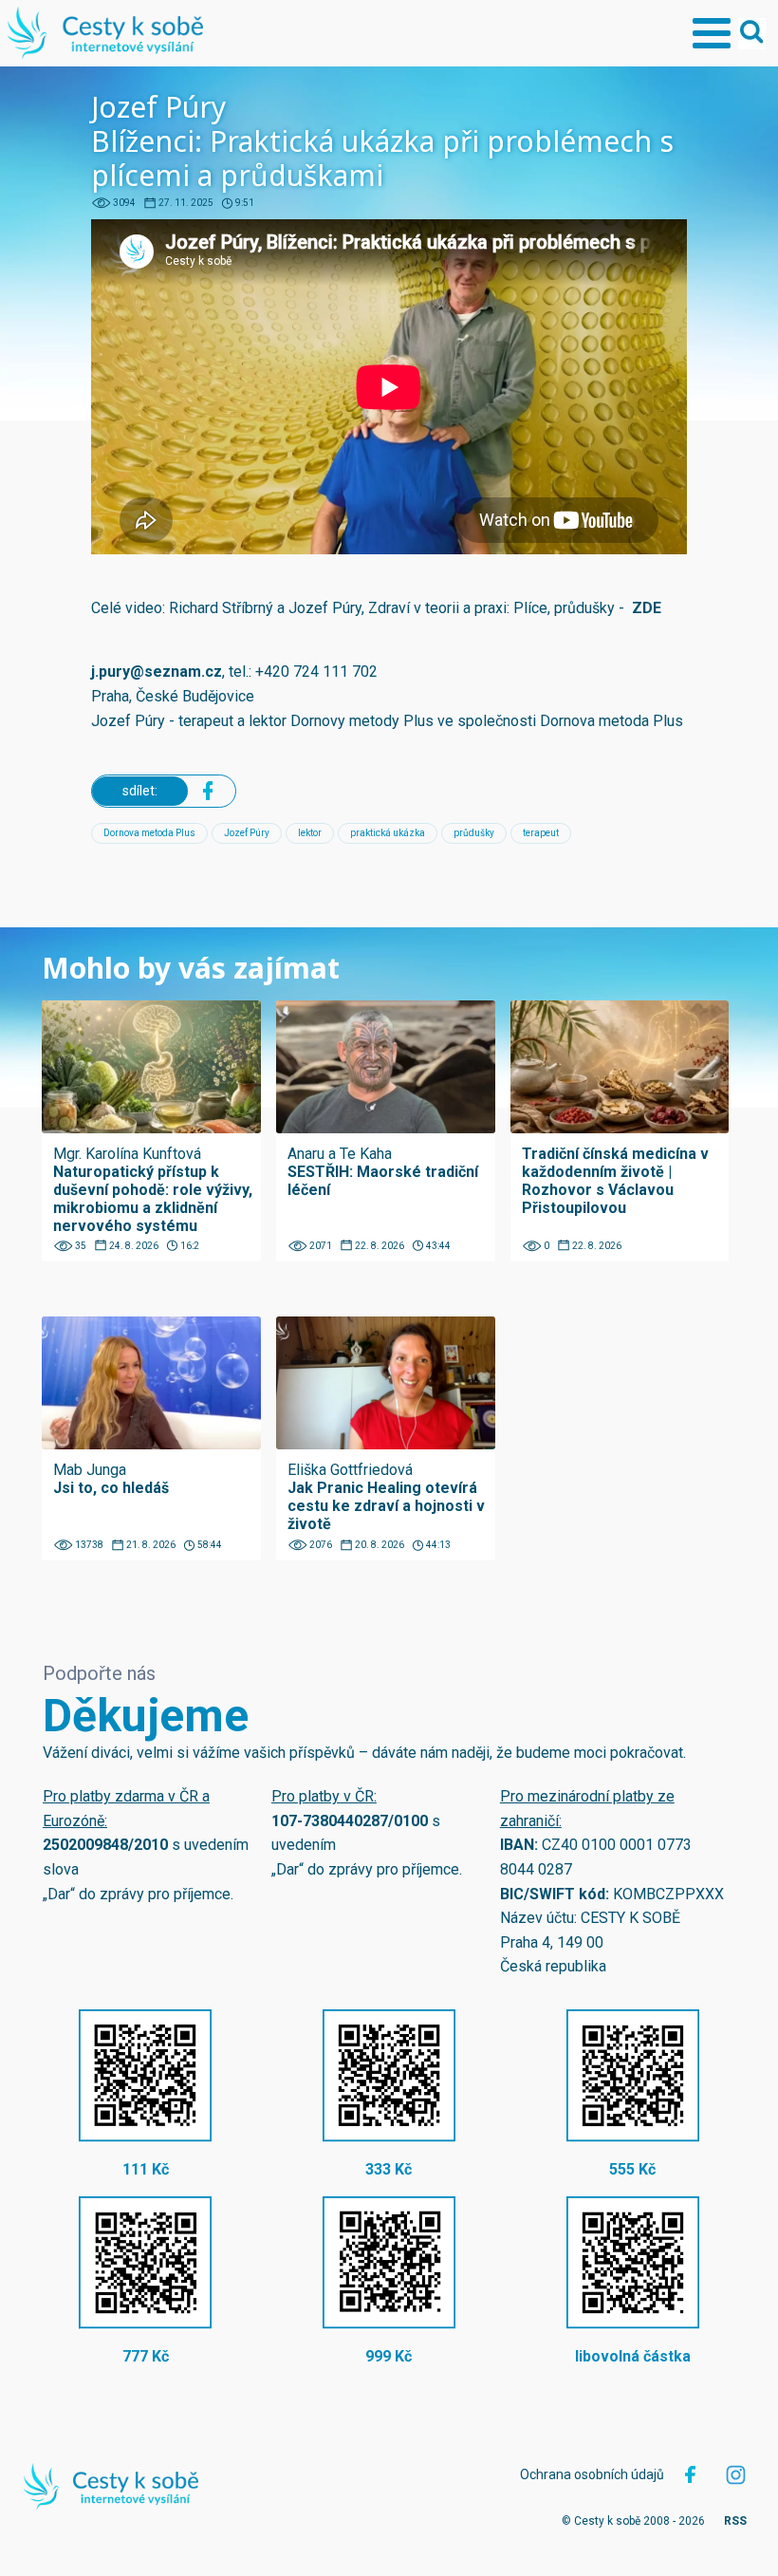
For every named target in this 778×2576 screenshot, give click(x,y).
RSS (735, 2521)
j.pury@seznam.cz (157, 672)
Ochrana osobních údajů (592, 2474)
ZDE (647, 608)
